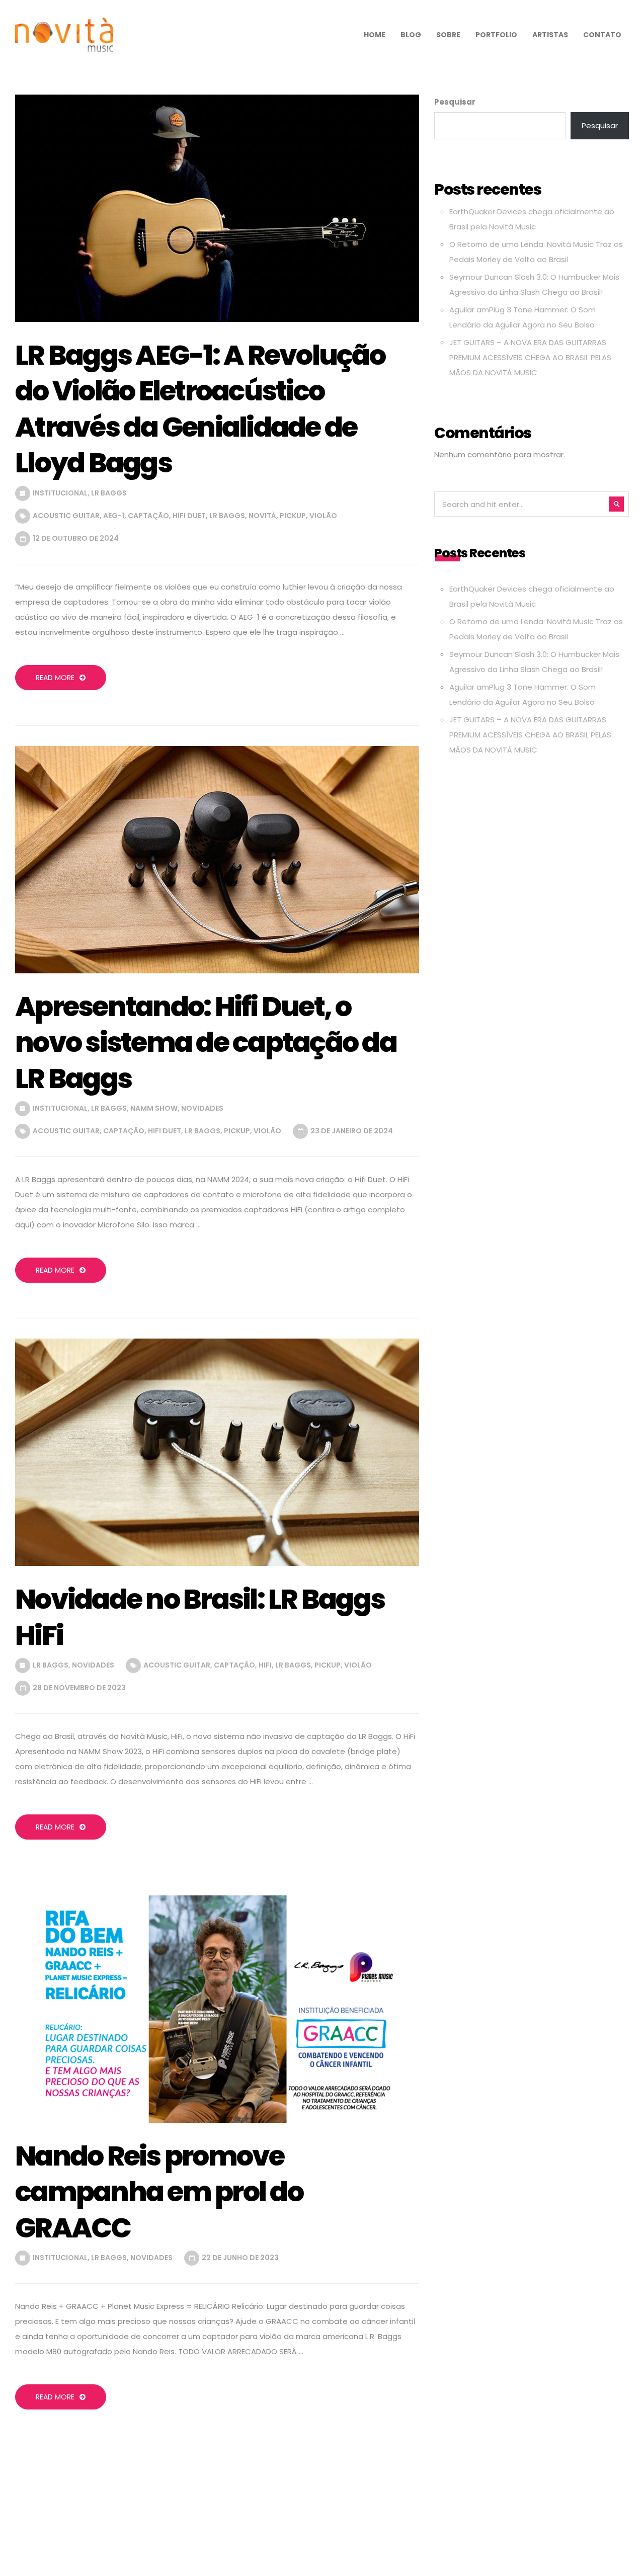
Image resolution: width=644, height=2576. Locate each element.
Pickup (293, 516)
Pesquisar (455, 102)
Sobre (448, 35)
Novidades (202, 1108)
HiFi (265, 1665)
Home (375, 35)
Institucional (60, 493)
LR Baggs (109, 493)
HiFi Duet (189, 516)
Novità (262, 516)
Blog (411, 35)
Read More (55, 678)
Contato (602, 35)
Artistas (550, 35)
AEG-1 (114, 516)
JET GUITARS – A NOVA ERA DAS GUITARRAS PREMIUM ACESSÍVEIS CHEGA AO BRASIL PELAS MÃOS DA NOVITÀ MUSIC (530, 357)
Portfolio (496, 35)
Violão (323, 516)
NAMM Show (154, 1108)
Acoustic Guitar (66, 516)
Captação (148, 516)
